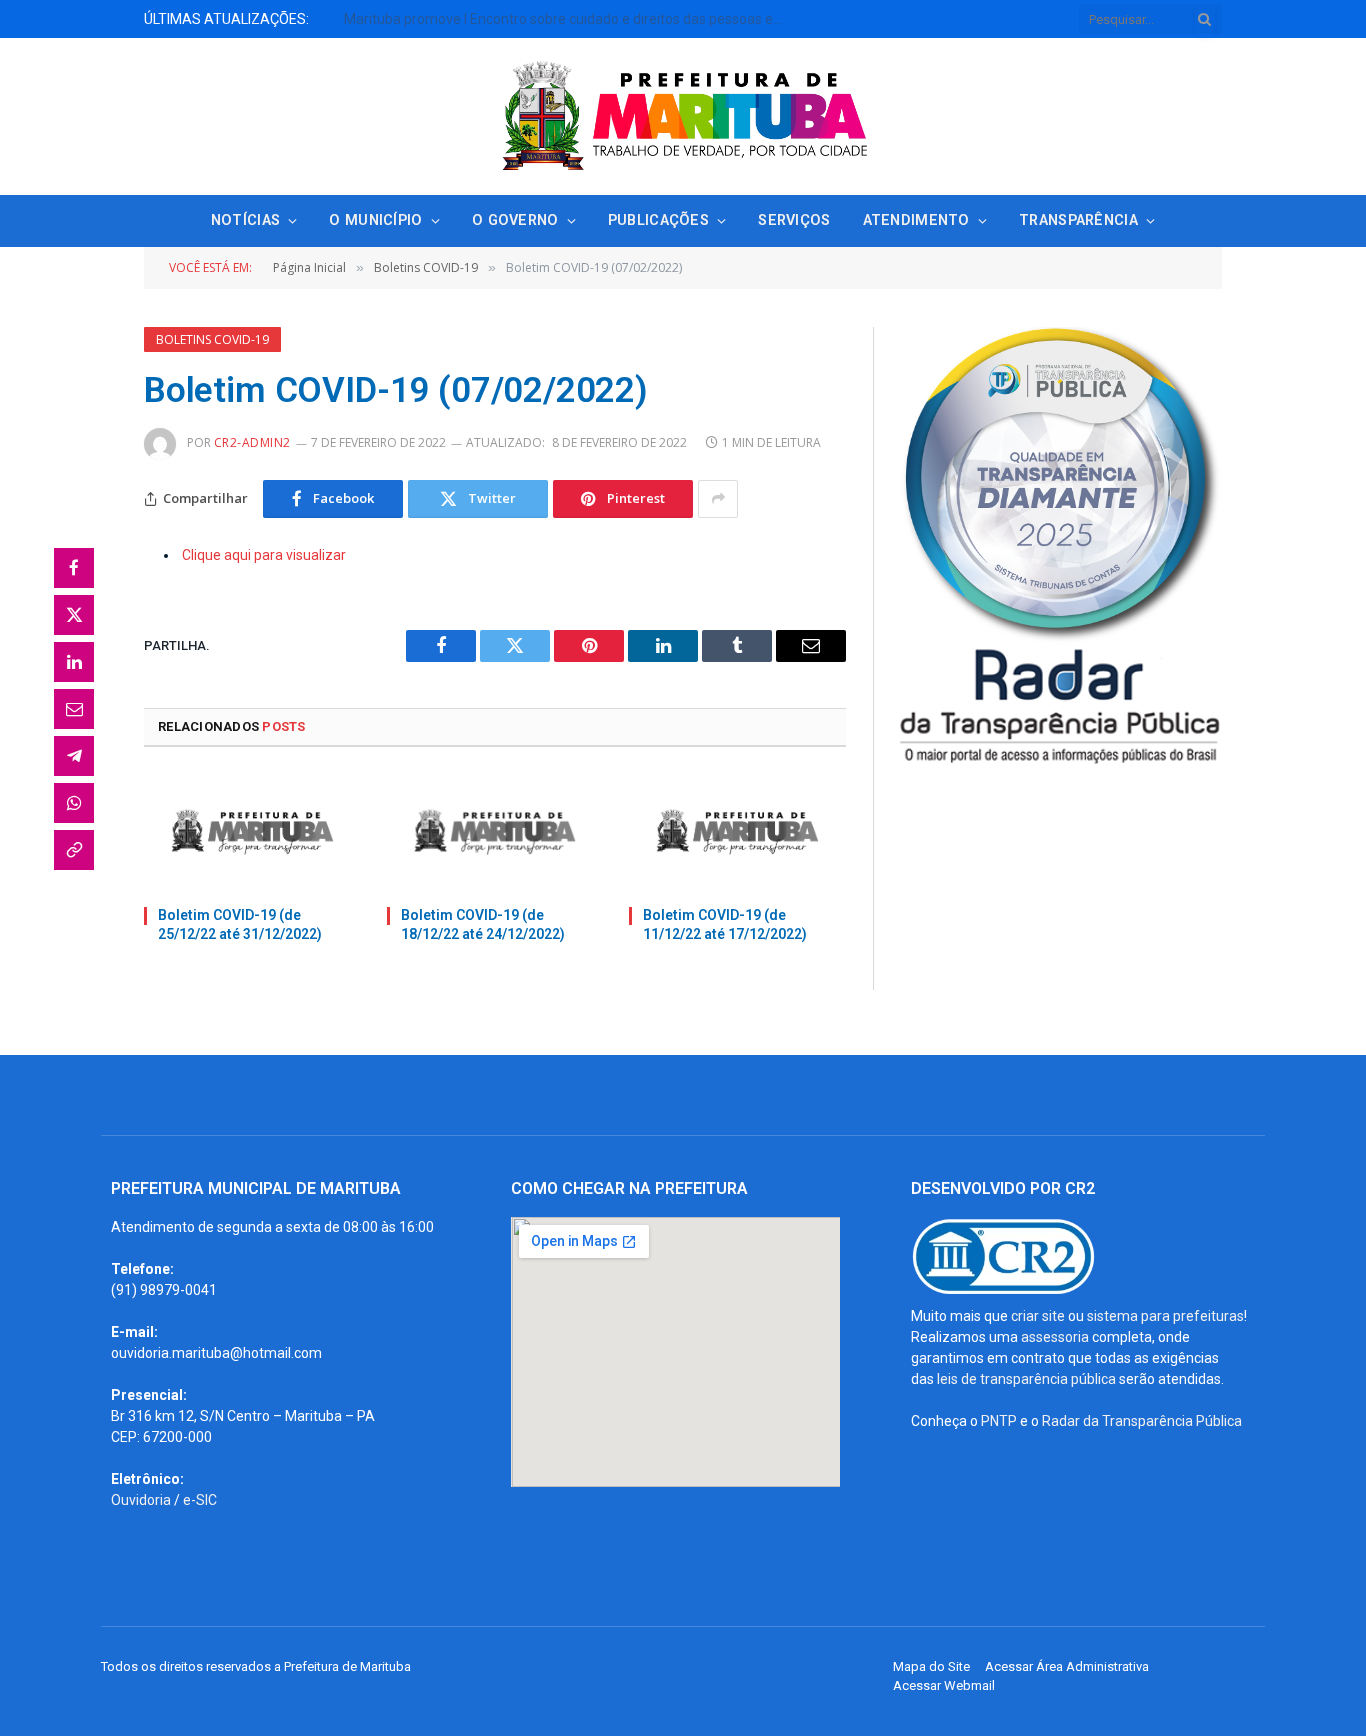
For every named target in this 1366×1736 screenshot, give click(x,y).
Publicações (658, 220)
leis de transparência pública (1026, 1379)
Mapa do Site (931, 1666)
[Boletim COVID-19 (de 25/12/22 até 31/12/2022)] (252, 832)
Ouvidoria (141, 1500)
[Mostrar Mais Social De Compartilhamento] (718, 499)
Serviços (794, 220)
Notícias (245, 220)
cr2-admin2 (252, 442)
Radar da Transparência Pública (1142, 1421)
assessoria (1055, 1337)
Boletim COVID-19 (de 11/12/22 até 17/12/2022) (725, 924)
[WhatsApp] (74, 803)
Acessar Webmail (944, 1685)
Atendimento (916, 220)
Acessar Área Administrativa (1067, 1666)
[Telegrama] (74, 756)
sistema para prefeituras (1165, 1316)
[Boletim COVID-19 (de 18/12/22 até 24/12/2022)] (495, 832)
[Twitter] (74, 615)
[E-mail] (74, 709)
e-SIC (200, 1500)
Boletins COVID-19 (212, 339)
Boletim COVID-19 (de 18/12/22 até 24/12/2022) (483, 924)
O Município (375, 220)
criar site (1038, 1316)
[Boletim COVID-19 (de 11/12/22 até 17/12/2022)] (737, 832)
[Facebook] (74, 568)
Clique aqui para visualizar (264, 555)
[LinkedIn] (74, 662)
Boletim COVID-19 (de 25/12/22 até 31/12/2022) (240, 924)
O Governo (515, 220)
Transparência (1078, 220)
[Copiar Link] (74, 850)
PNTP (999, 1421)
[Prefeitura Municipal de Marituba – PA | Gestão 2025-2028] (683, 116)
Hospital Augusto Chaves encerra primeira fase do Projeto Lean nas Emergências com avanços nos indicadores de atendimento (369, 29)
